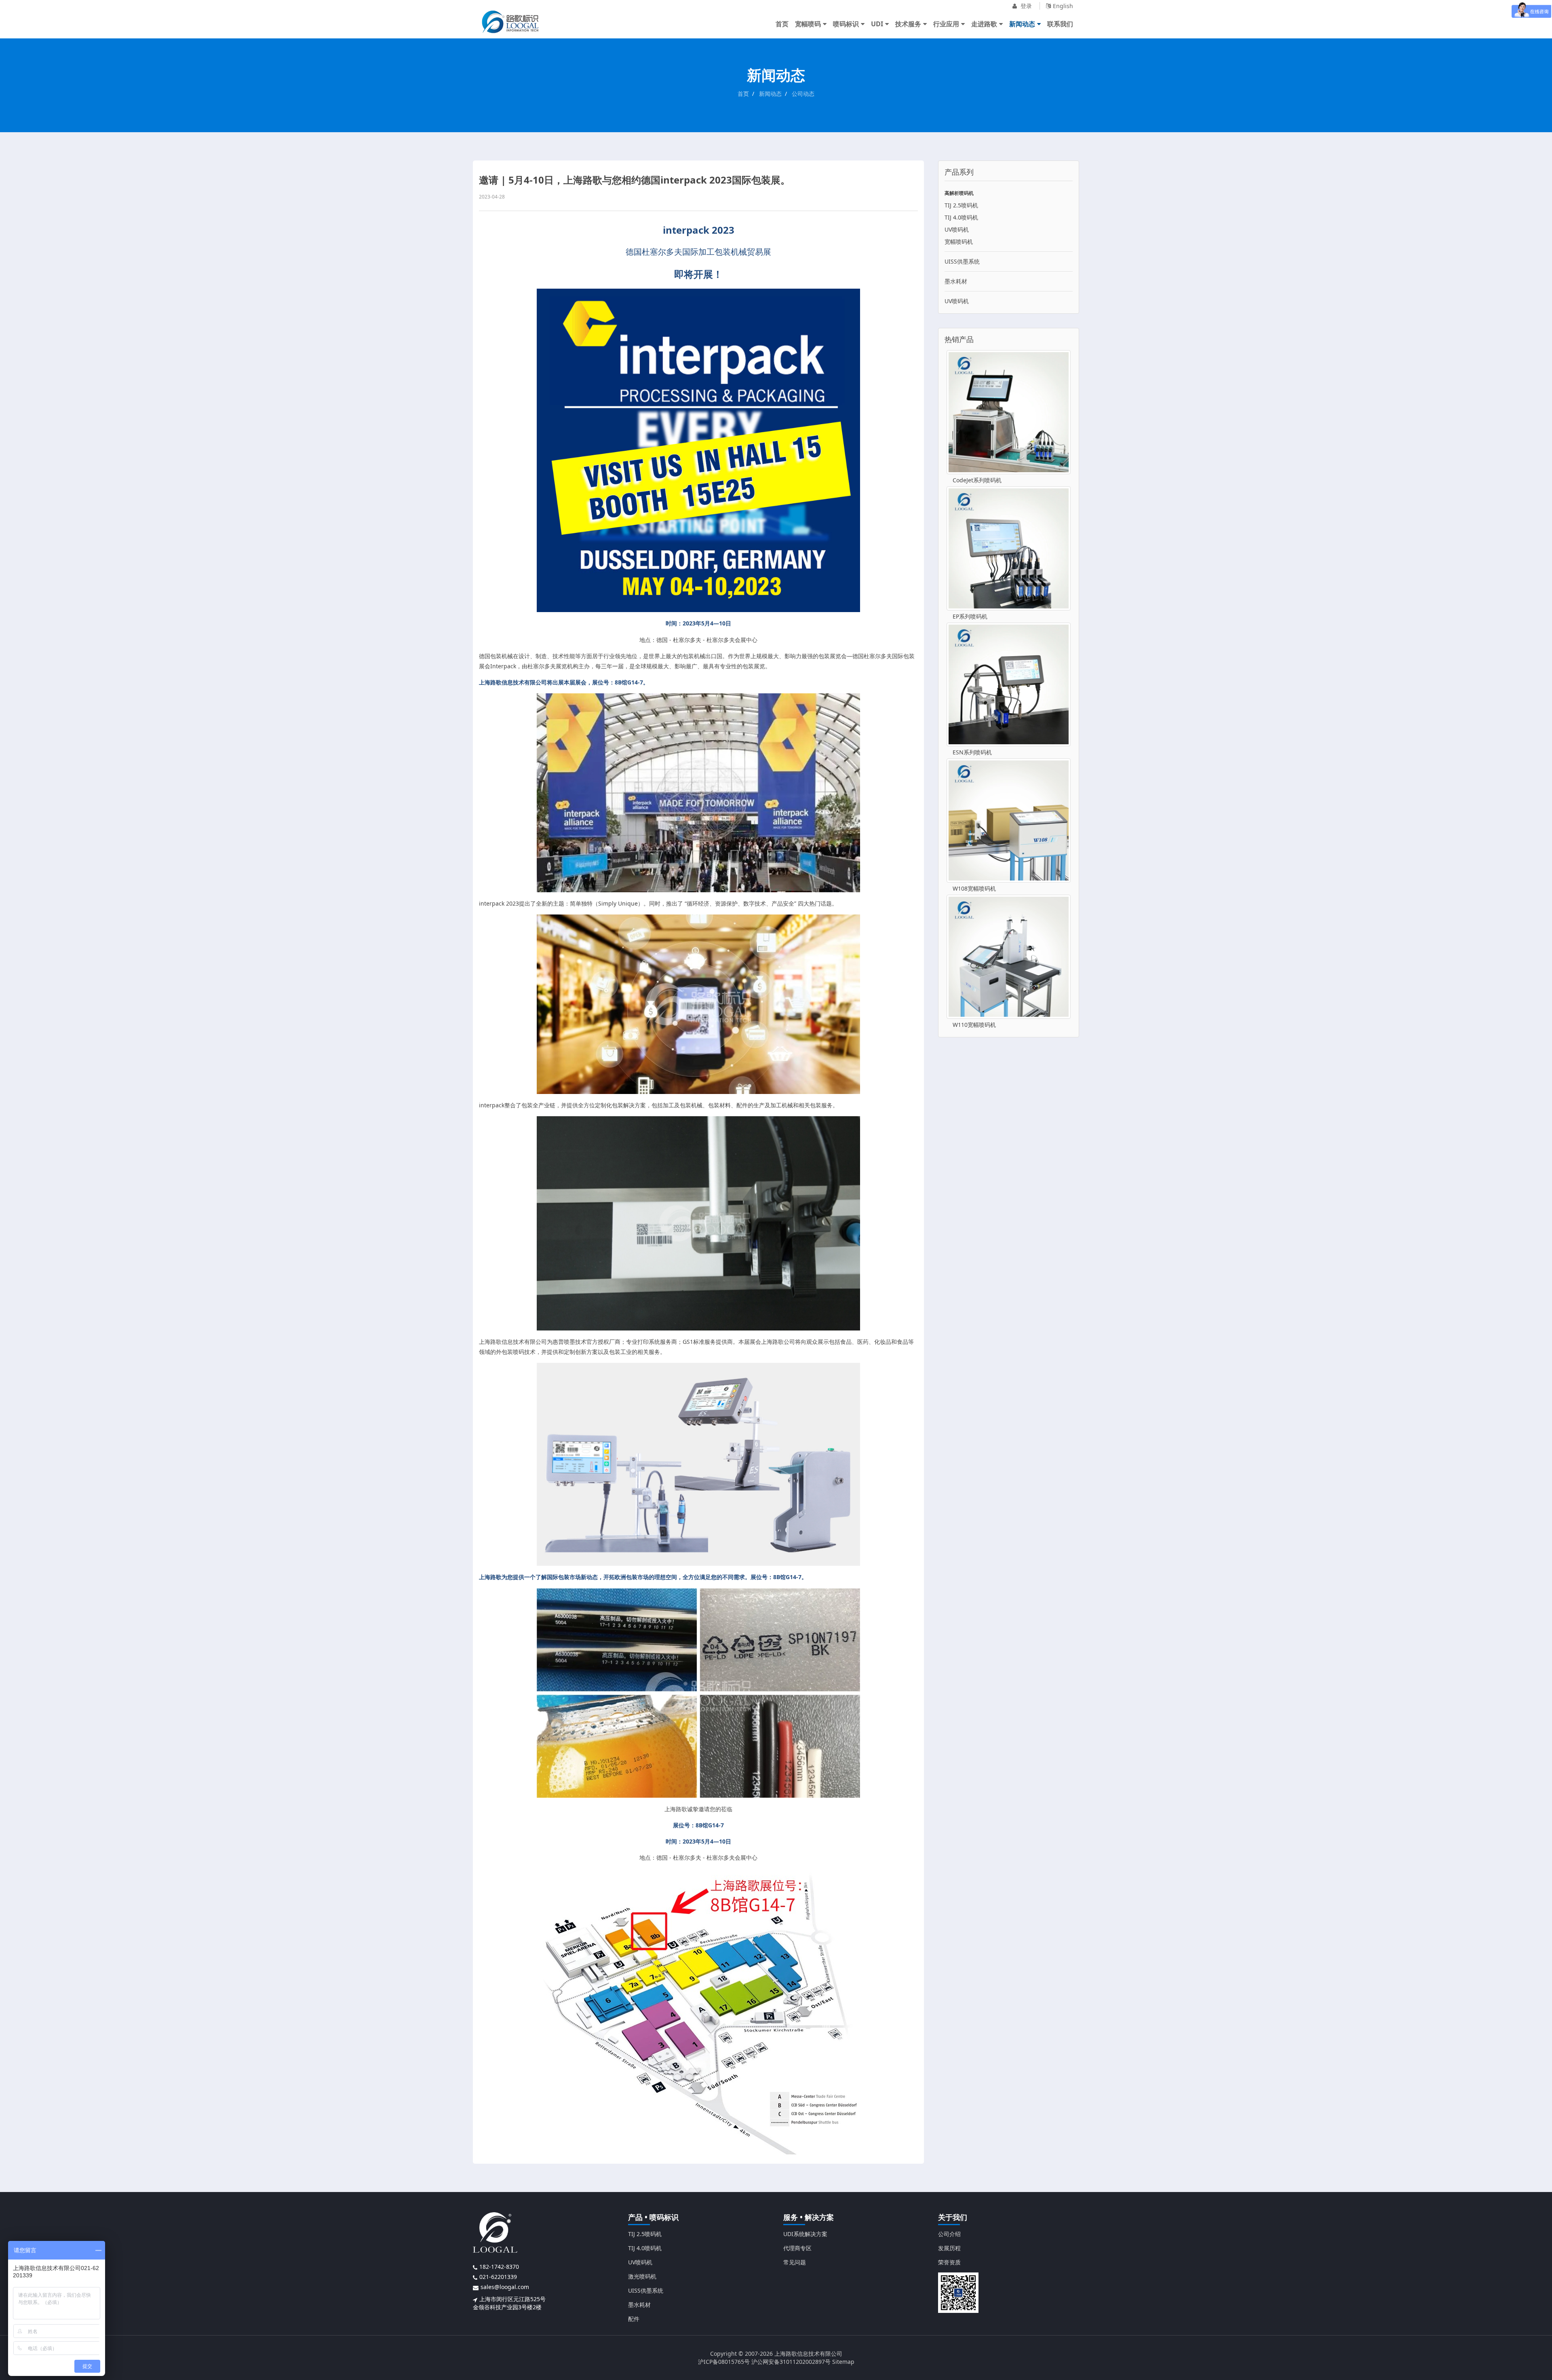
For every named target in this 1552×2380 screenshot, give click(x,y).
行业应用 (946, 24)
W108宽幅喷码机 (974, 888)
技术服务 (908, 24)
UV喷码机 (957, 229)
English (1063, 6)
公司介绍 (949, 2234)
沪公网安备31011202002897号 (791, 2362)
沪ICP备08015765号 (724, 2362)
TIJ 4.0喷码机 (961, 217)
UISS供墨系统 (962, 261)
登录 (1025, 6)
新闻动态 (1022, 24)
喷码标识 (846, 24)
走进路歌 (984, 24)
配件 (634, 2319)
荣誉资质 (949, 2262)
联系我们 (1060, 24)
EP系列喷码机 (970, 616)
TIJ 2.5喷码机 (961, 205)
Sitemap (843, 2362)
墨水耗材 (956, 281)
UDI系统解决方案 (805, 2234)
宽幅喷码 (808, 24)
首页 (782, 24)
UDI (877, 24)
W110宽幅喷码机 (974, 1025)
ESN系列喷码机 (972, 752)
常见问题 (795, 2262)
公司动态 (803, 94)
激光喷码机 (642, 2276)
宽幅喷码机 (959, 242)
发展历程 (949, 2248)
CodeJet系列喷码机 (977, 480)
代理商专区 (797, 2248)
